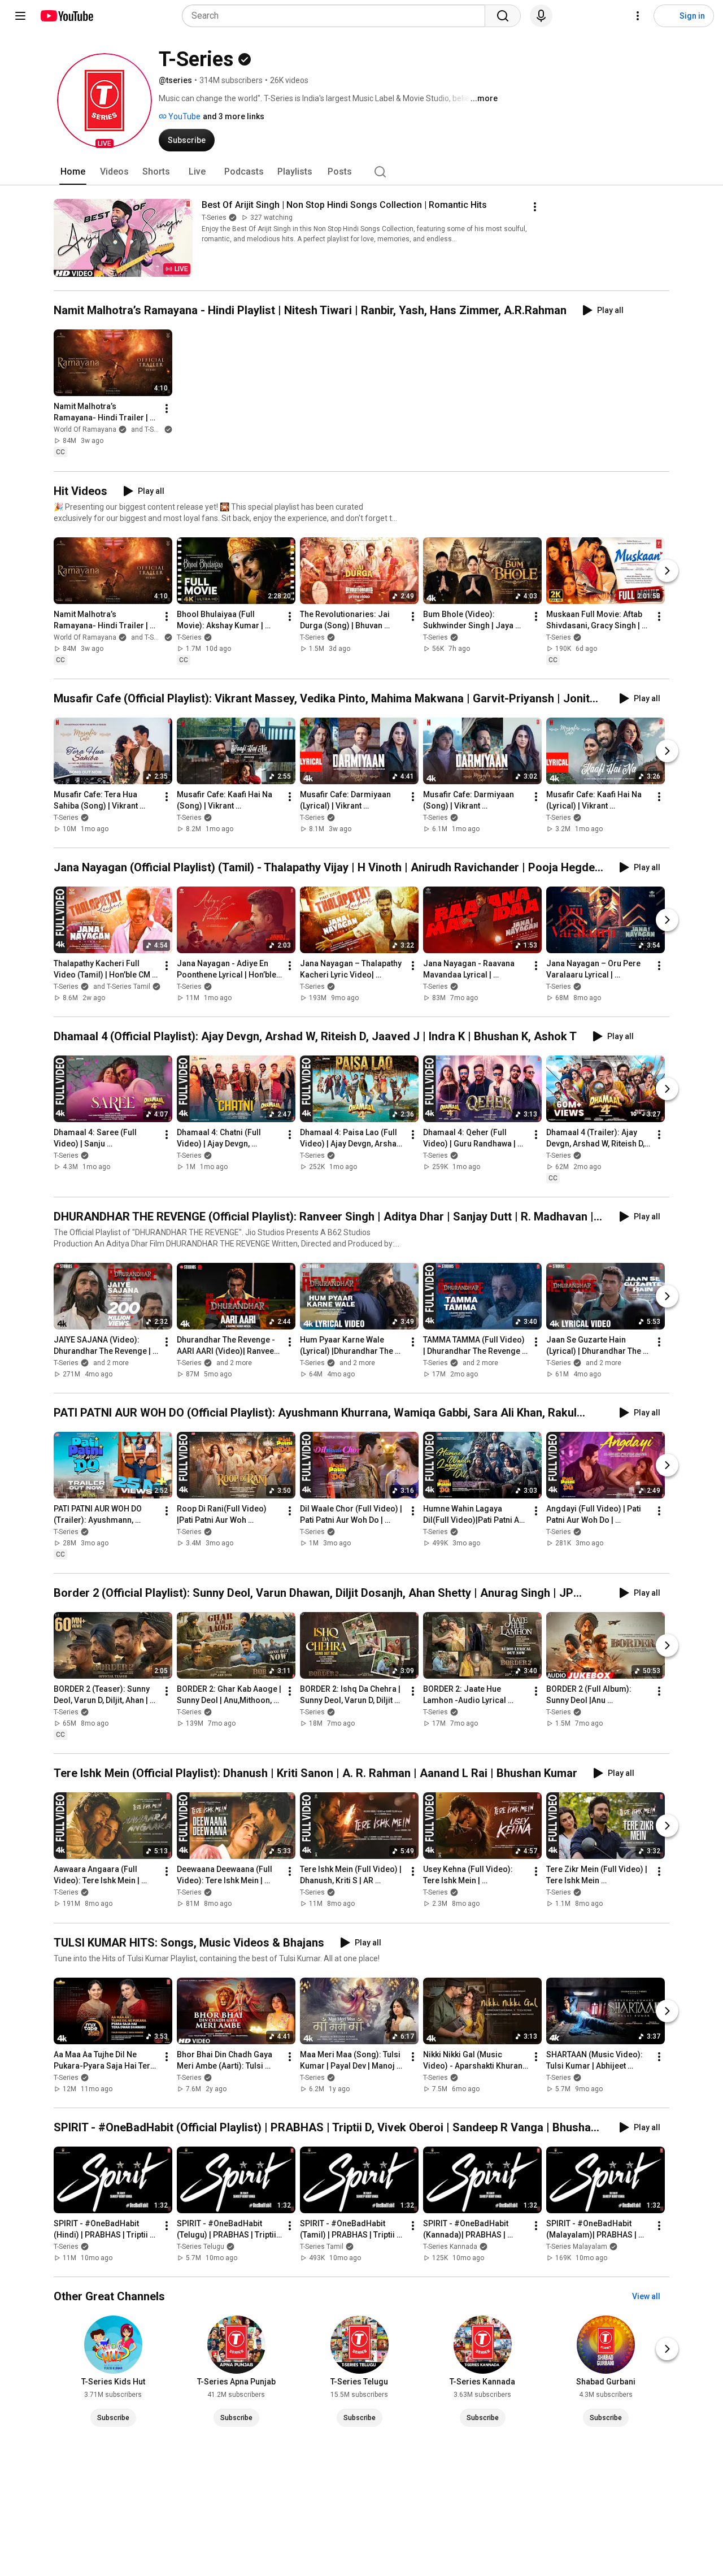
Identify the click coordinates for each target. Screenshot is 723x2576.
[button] (104, 101)
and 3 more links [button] (234, 116)
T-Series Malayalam (577, 2247)
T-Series (214, 218)
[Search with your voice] (541, 16)
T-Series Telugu (201, 2247)
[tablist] (361, 172)
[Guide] (20, 16)
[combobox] (337, 16)
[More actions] (535, 207)
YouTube (184, 116)
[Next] (667, 571)
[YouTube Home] (66, 16)
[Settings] (638, 16)
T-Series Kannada (450, 2247)
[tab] (73, 172)
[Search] (503, 16)
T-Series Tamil (322, 2247)
